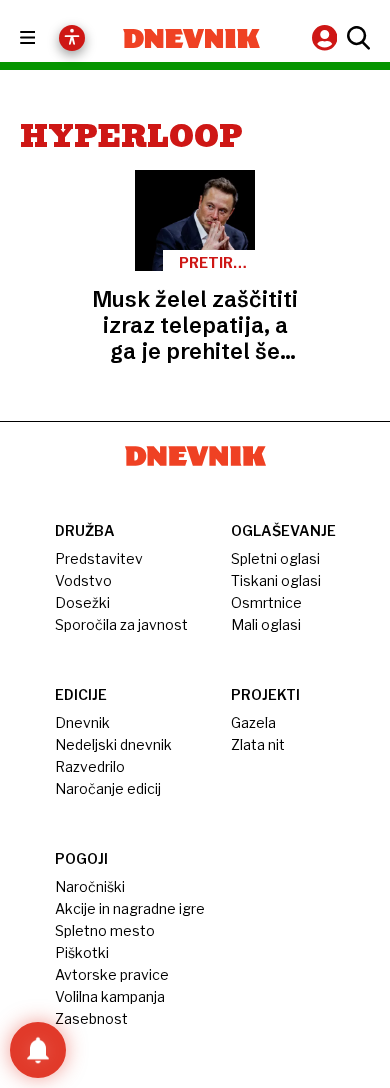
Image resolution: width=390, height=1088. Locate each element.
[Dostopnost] (72, 38)
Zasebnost (91, 1018)
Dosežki (82, 602)
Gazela (253, 722)
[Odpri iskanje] (356, 38)
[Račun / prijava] (327, 37)
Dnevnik (82, 722)
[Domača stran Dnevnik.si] (191, 38)
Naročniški (90, 886)
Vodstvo (83, 580)
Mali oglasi (266, 624)
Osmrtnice (266, 602)
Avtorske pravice (112, 974)
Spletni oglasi (275, 558)
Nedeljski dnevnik (113, 744)
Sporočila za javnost (121, 624)
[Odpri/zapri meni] (45, 38)
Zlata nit (258, 744)
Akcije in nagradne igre (130, 908)
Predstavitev (99, 558)
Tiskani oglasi (276, 580)
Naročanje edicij (108, 788)
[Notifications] (38, 1050)
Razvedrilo (90, 766)
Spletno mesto (105, 930)
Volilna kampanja (110, 996)
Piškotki (82, 952)
